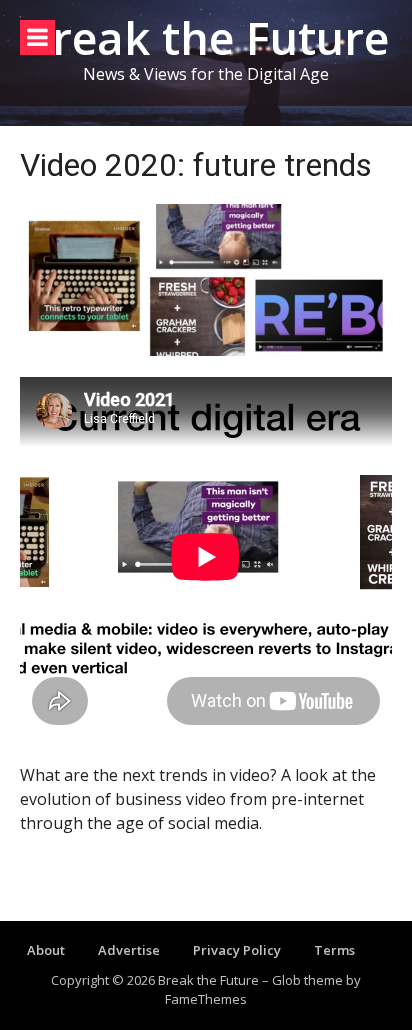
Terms (334, 950)
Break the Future (206, 37)
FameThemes (206, 999)
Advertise (129, 950)
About (46, 950)
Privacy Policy (237, 950)
